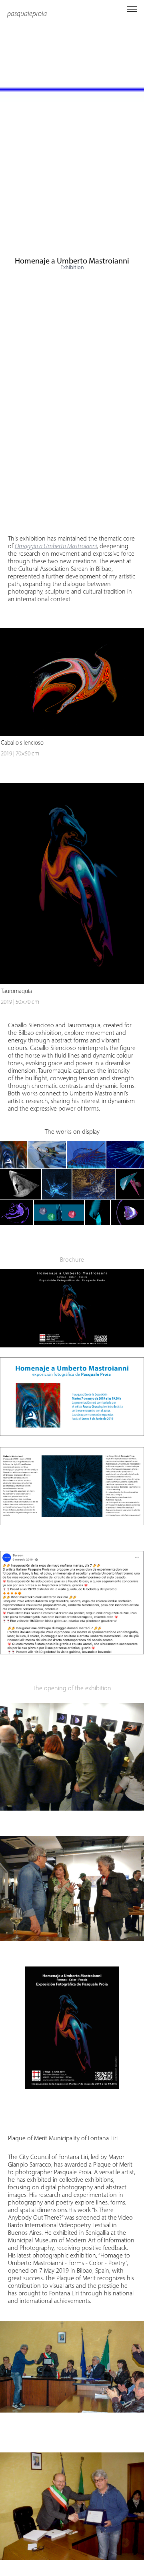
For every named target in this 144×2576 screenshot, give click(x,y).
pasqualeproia (27, 14)
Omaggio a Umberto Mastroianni (56, 546)
